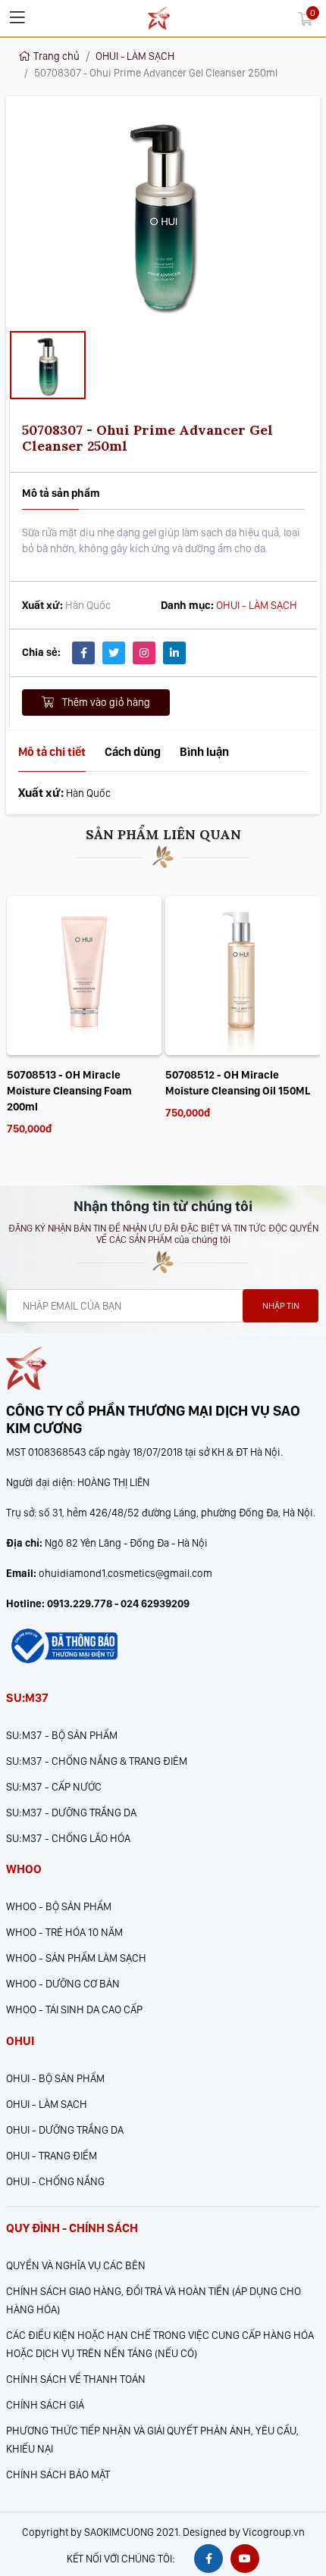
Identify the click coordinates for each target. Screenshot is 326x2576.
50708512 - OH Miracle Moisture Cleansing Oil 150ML (238, 1082)
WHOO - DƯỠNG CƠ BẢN (63, 1983)
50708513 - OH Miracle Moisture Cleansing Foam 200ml (69, 1090)
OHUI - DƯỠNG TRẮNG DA (65, 2129)
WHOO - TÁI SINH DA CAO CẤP (74, 2009)
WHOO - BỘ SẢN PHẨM (59, 1906)
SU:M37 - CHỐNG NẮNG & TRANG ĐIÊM (97, 1761)
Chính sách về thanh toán (76, 2379)
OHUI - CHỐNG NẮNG (55, 2181)
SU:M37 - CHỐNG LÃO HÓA (68, 1838)
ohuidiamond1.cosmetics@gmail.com (125, 1573)
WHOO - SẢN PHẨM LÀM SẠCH (76, 1958)
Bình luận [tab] (204, 752)
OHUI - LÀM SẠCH (135, 56)
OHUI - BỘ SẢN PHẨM (55, 2078)
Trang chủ (56, 56)
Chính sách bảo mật (58, 2474)
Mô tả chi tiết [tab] (52, 752)
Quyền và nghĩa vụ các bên (76, 2265)
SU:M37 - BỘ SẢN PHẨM (62, 1735)
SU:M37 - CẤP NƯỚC (54, 1786)
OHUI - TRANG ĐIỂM (52, 2155)
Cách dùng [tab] (133, 752)
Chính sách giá (45, 2404)
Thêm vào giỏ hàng (105, 702)
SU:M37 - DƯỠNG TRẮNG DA (71, 1812)
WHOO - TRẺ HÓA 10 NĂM (64, 1932)
